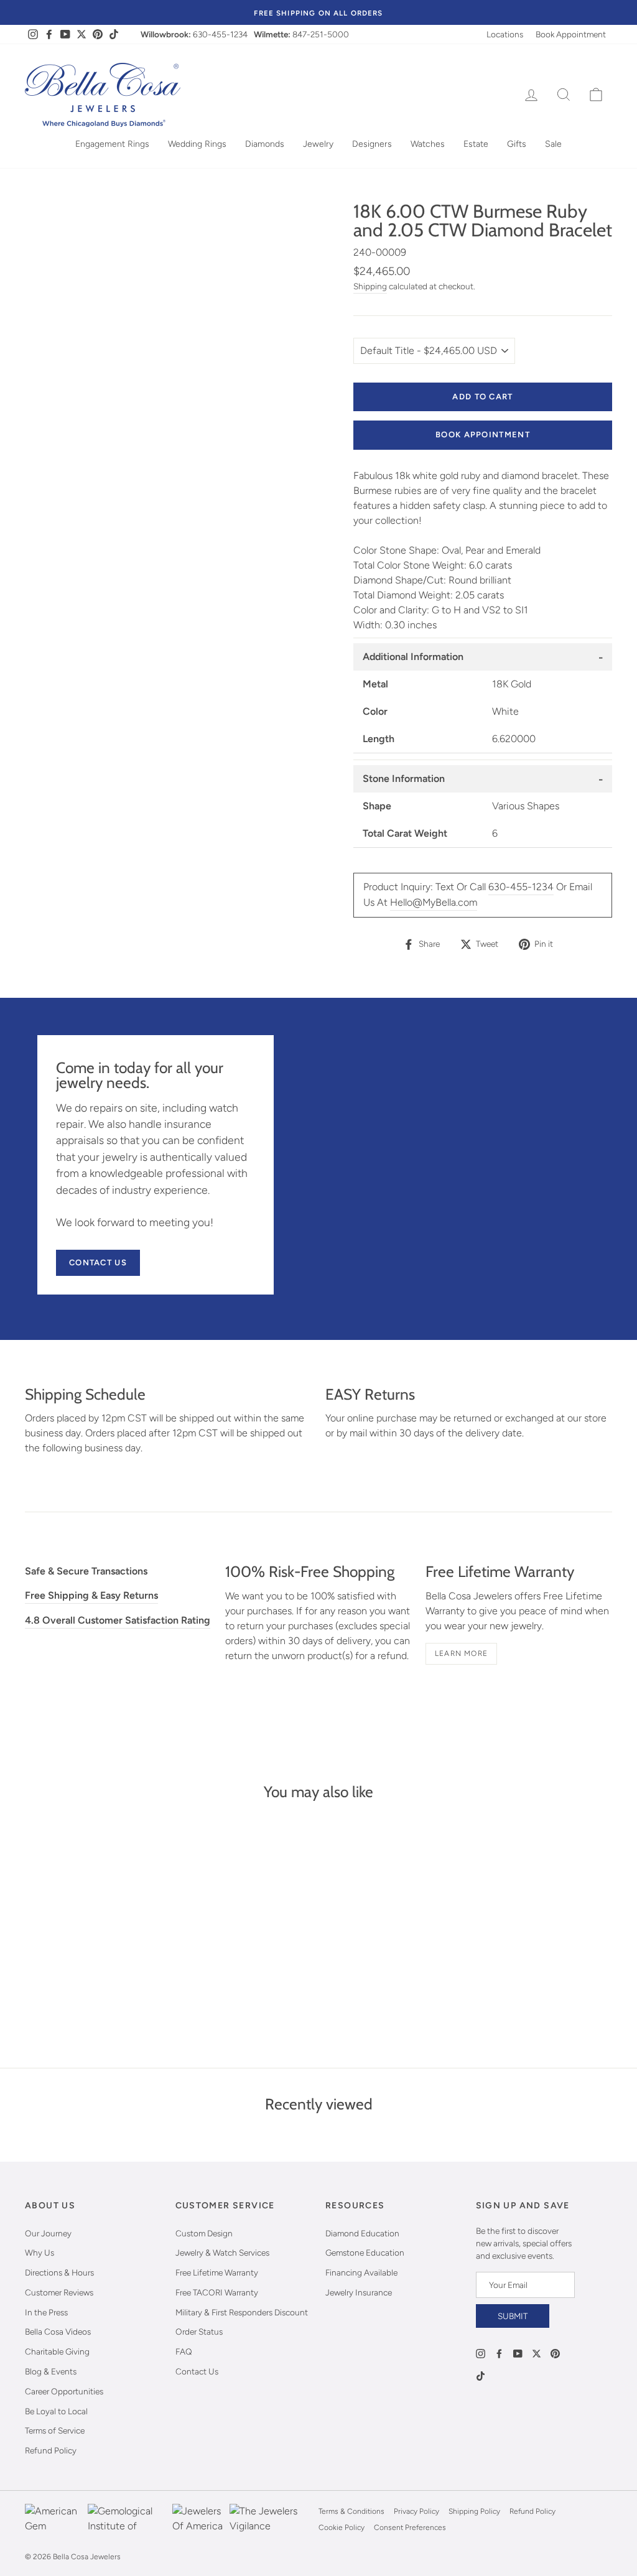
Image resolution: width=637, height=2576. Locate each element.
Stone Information (404, 779)
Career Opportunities (64, 2391)
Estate (476, 144)
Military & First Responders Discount (242, 2312)
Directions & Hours (59, 2272)
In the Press (46, 2312)
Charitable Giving (57, 2351)
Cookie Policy (342, 2527)
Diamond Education (362, 2233)
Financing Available (361, 2272)
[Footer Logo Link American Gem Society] (53, 2519)
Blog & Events (51, 2371)
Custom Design (204, 2233)
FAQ (184, 2351)
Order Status (199, 2332)
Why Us (40, 2253)
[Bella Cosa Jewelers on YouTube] (518, 2353)
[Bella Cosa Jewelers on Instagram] (481, 2353)
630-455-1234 (220, 34)
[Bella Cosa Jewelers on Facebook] (499, 2353)
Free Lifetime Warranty (217, 2272)
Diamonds (265, 144)
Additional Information (413, 657)
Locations (505, 34)
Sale (553, 144)
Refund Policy (51, 2450)
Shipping (370, 286)
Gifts (517, 144)
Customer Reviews (59, 2292)
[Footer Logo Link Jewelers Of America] (198, 2519)
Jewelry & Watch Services (222, 2253)
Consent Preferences (410, 2527)
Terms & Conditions (351, 2511)
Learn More (461, 1653)
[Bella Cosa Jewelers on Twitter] (537, 2353)
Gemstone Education (365, 2253)
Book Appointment (571, 34)
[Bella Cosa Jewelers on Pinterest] (555, 2353)
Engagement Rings (112, 144)
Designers (372, 144)
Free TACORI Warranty (217, 2292)
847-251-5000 (321, 34)
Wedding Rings (197, 144)
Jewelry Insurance (359, 2292)
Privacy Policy (416, 2511)
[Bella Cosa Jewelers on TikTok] (481, 2375)
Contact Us (98, 1262)
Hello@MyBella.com (434, 902)
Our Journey (48, 2233)
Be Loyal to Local (56, 2411)
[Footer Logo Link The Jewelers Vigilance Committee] (271, 2519)
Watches (428, 144)
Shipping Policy (474, 2511)
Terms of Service (55, 2430)
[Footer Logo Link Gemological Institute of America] (127, 2519)
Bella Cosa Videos (58, 2332)
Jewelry (318, 144)
